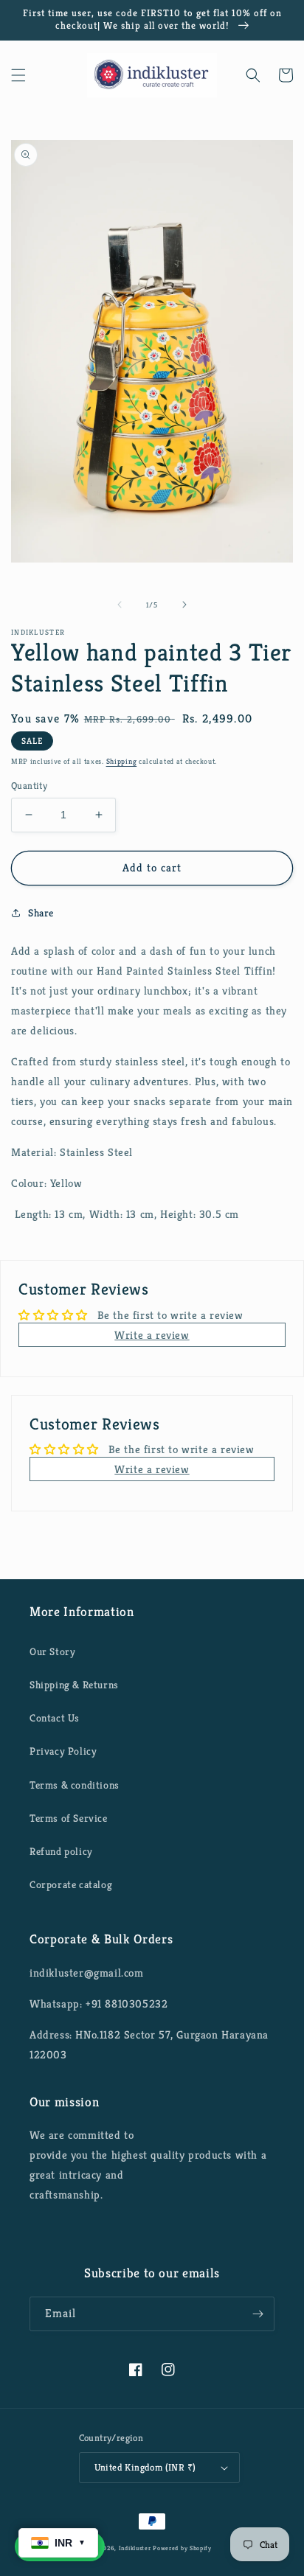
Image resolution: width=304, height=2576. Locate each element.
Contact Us (55, 1718)
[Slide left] (120, 605)
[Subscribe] (258, 2314)
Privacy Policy (63, 1751)
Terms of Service (69, 1818)
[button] (18, 75)
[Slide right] (184, 605)
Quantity (29, 786)
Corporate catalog (71, 1884)
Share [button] (41, 913)
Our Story (52, 1651)
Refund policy (61, 1851)
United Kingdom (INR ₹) (145, 2467)
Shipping (122, 761)
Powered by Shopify (182, 2548)
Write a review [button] (152, 1335)
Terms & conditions (75, 1785)
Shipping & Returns (74, 1685)
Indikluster (135, 2548)
